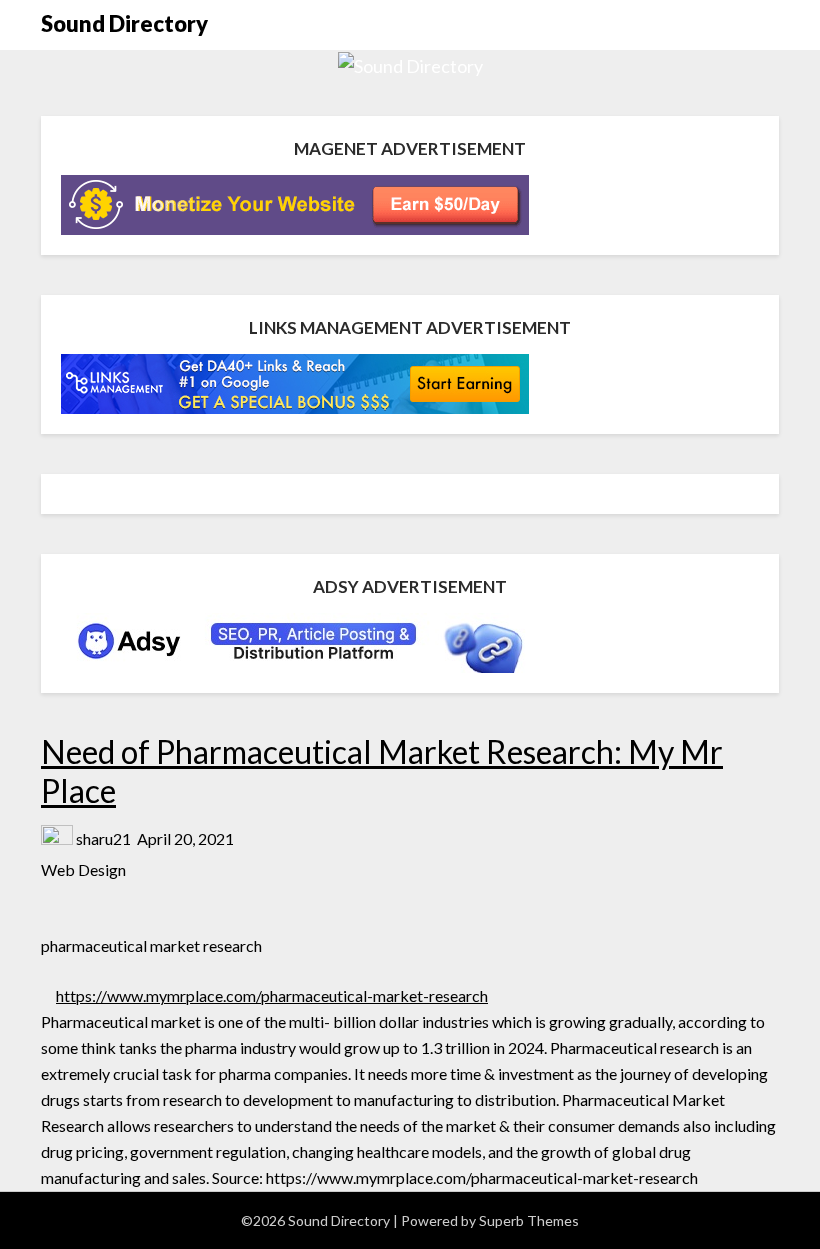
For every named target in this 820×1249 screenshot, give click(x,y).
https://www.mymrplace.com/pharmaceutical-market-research (272, 995)
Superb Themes (529, 1220)
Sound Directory (124, 23)
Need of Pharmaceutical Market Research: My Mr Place (382, 770)
